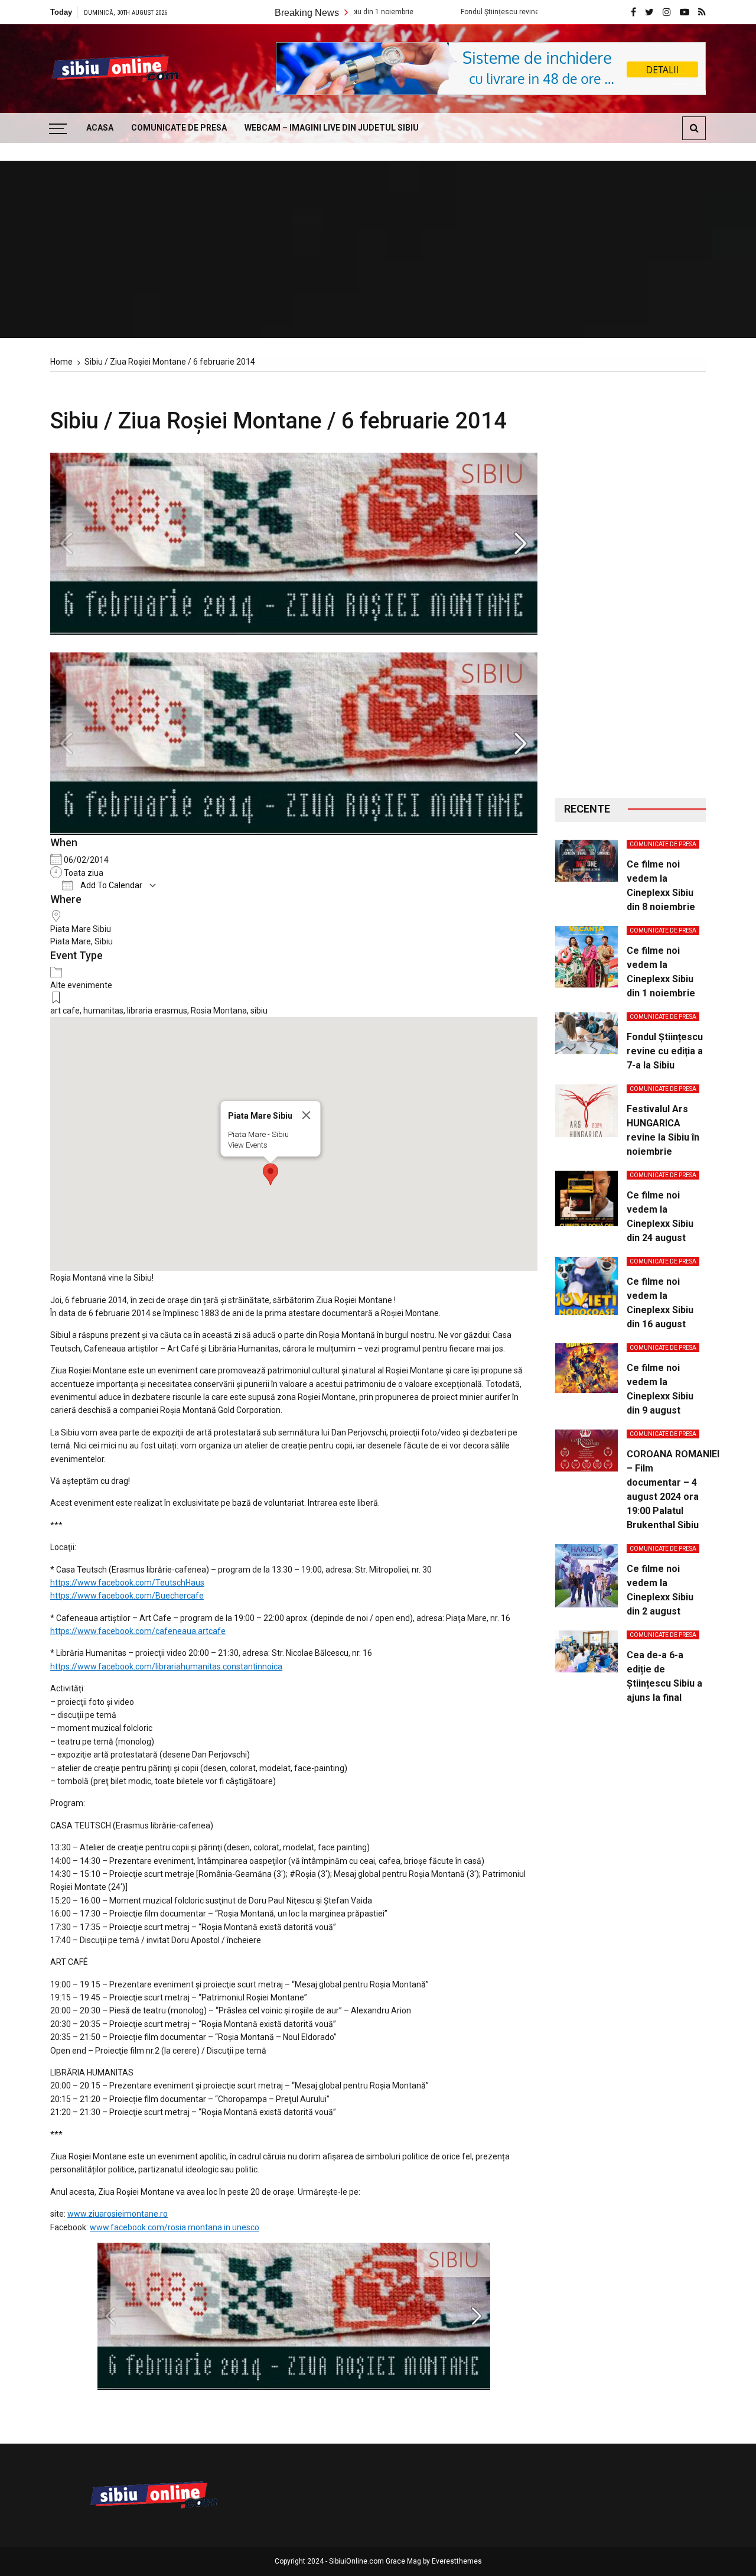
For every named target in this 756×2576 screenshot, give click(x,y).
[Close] (306, 1115)
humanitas (103, 1011)
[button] (271, 1174)
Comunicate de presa (179, 128)
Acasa (100, 128)
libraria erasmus (157, 1011)
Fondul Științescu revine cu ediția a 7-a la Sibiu (455, 12)
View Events (247, 1145)
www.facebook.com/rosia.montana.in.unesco (175, 2227)
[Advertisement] (630, 585)
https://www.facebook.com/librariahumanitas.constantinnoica (166, 1667)
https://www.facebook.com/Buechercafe (127, 1596)
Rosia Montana (219, 1011)
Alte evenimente (81, 985)
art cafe (65, 1011)
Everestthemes (457, 2561)
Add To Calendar (110, 885)
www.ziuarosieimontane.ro (118, 2214)
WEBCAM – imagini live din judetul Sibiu (332, 128)
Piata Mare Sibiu (81, 929)
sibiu (259, 1011)
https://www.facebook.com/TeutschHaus (127, 1583)
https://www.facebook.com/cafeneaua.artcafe (138, 1631)
